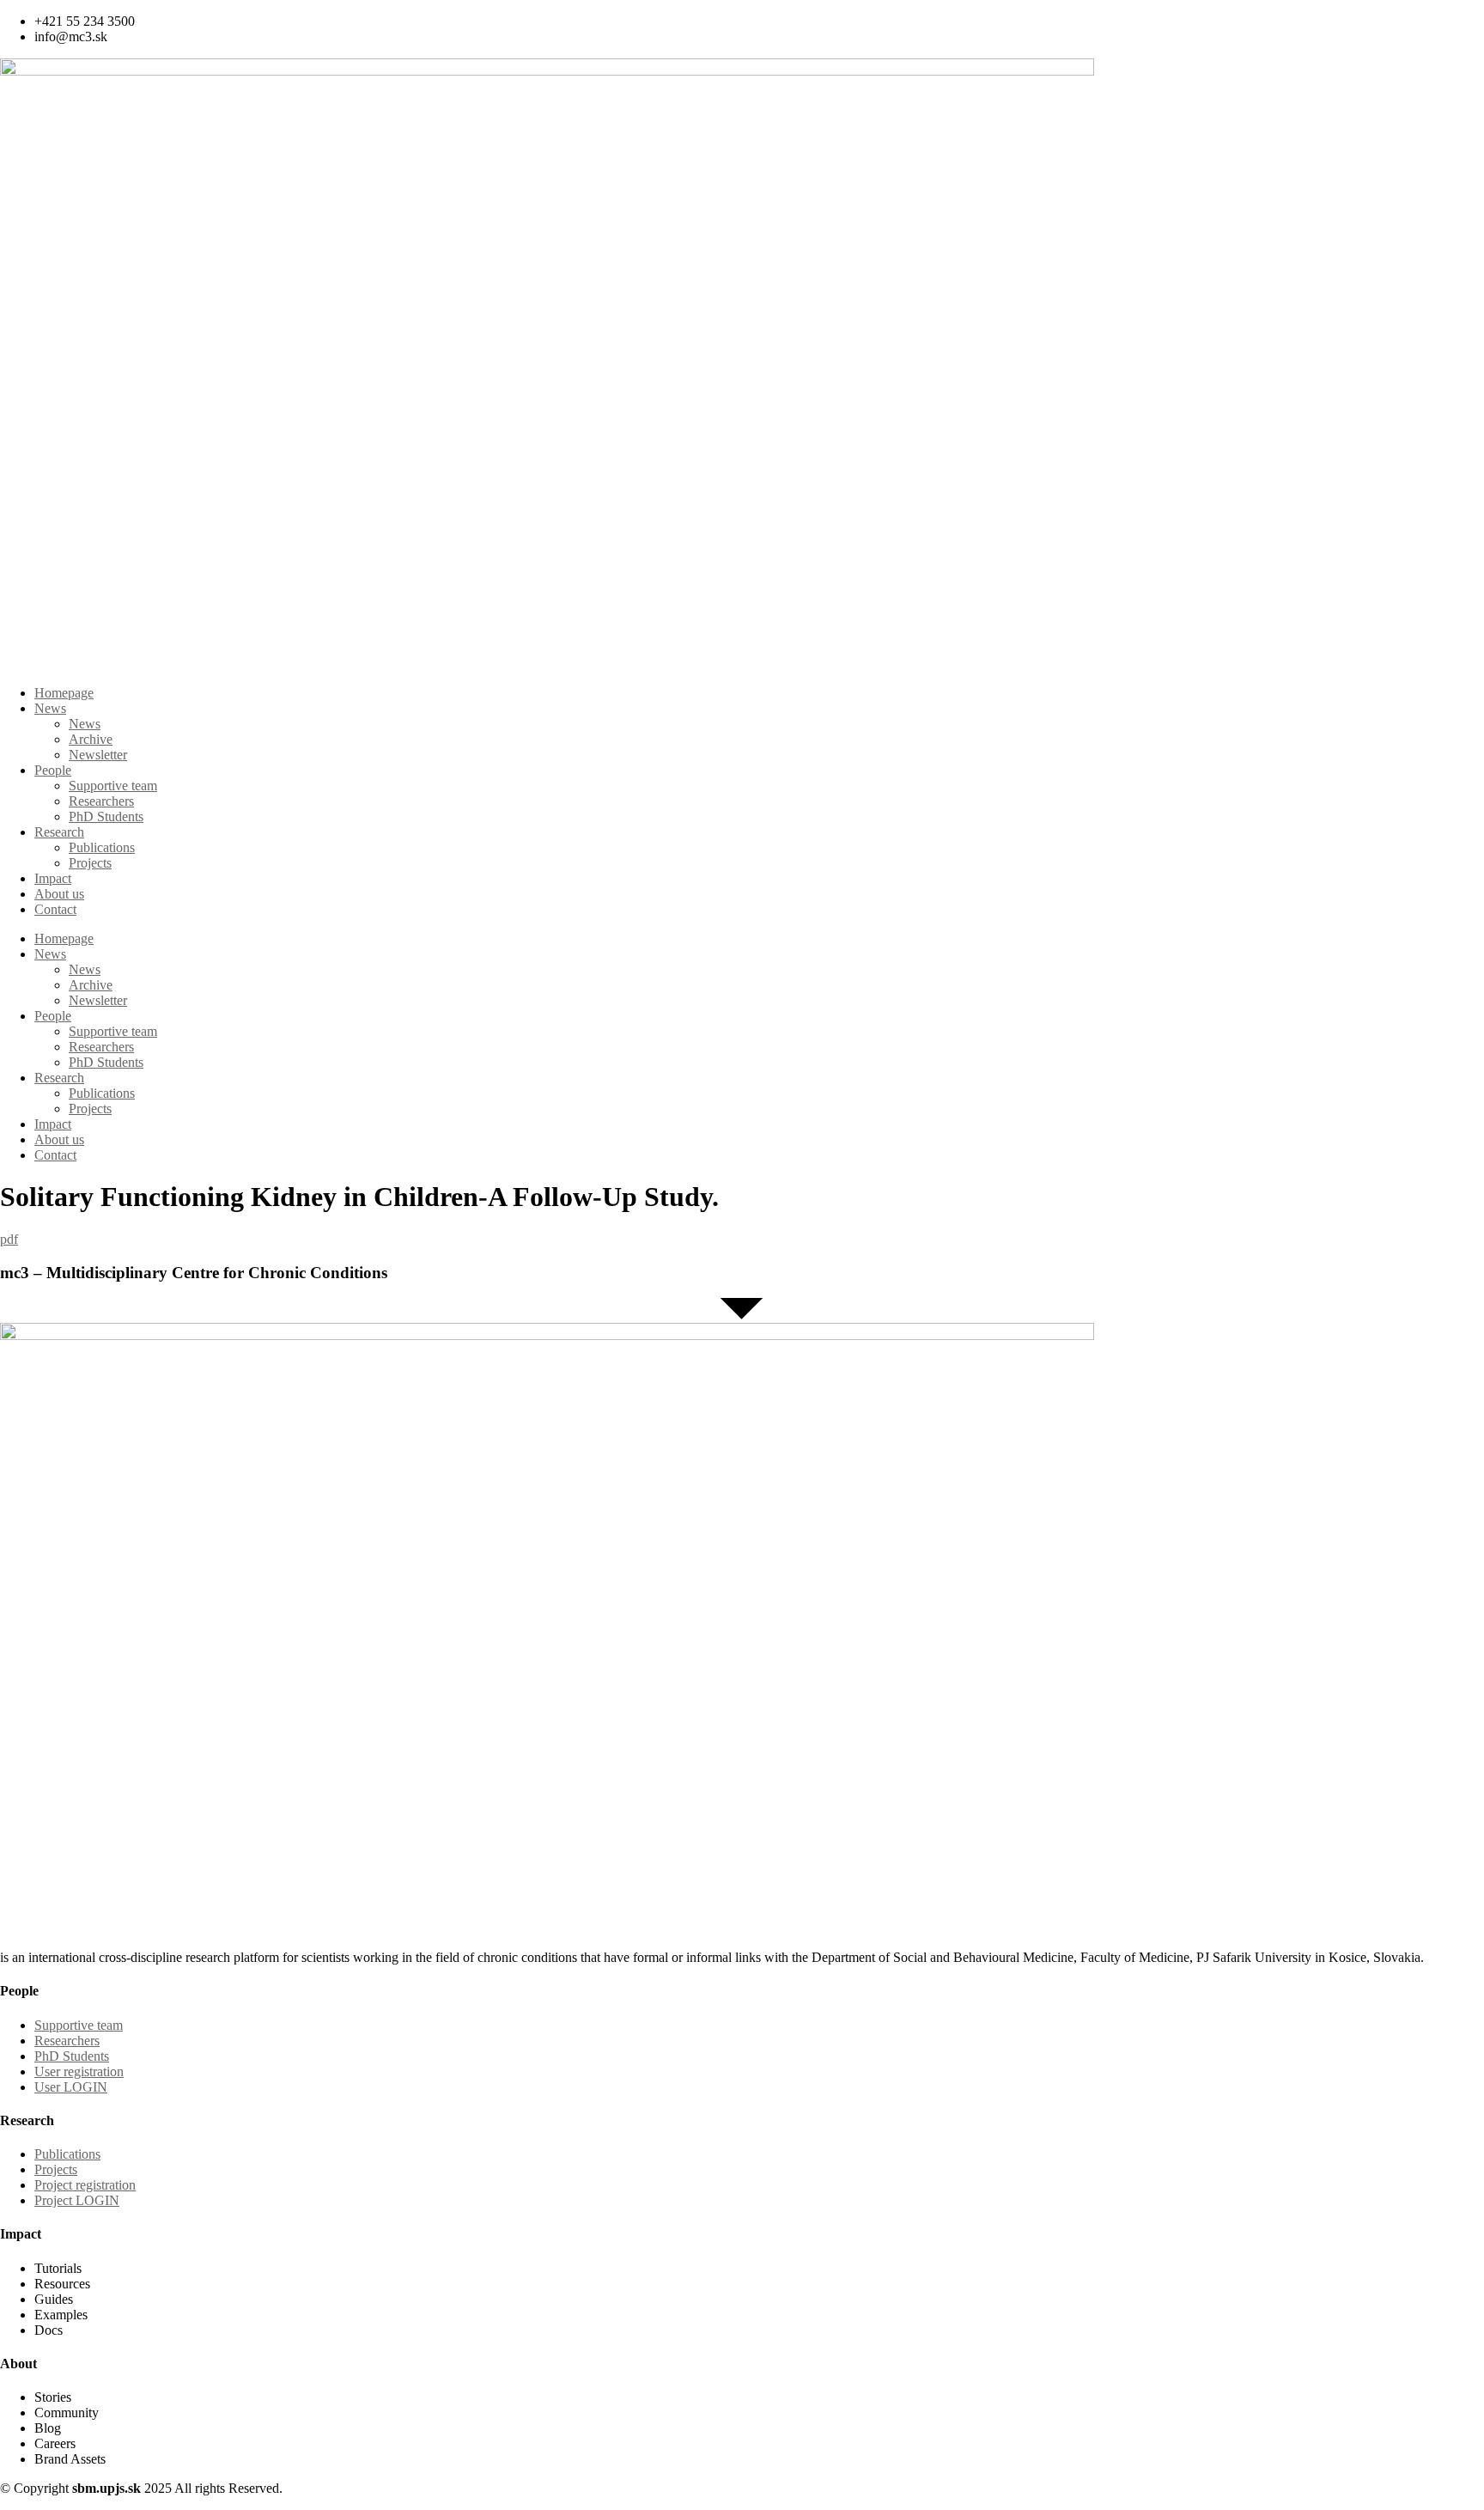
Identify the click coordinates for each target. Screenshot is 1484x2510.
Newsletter (98, 755)
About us (59, 894)
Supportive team (113, 786)
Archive (91, 739)
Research (59, 832)
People (53, 770)
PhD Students (106, 816)
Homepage (64, 693)
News (50, 708)
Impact (53, 878)
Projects (90, 863)
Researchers (101, 801)
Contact (55, 909)
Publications (102, 847)
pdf (9, 1239)
